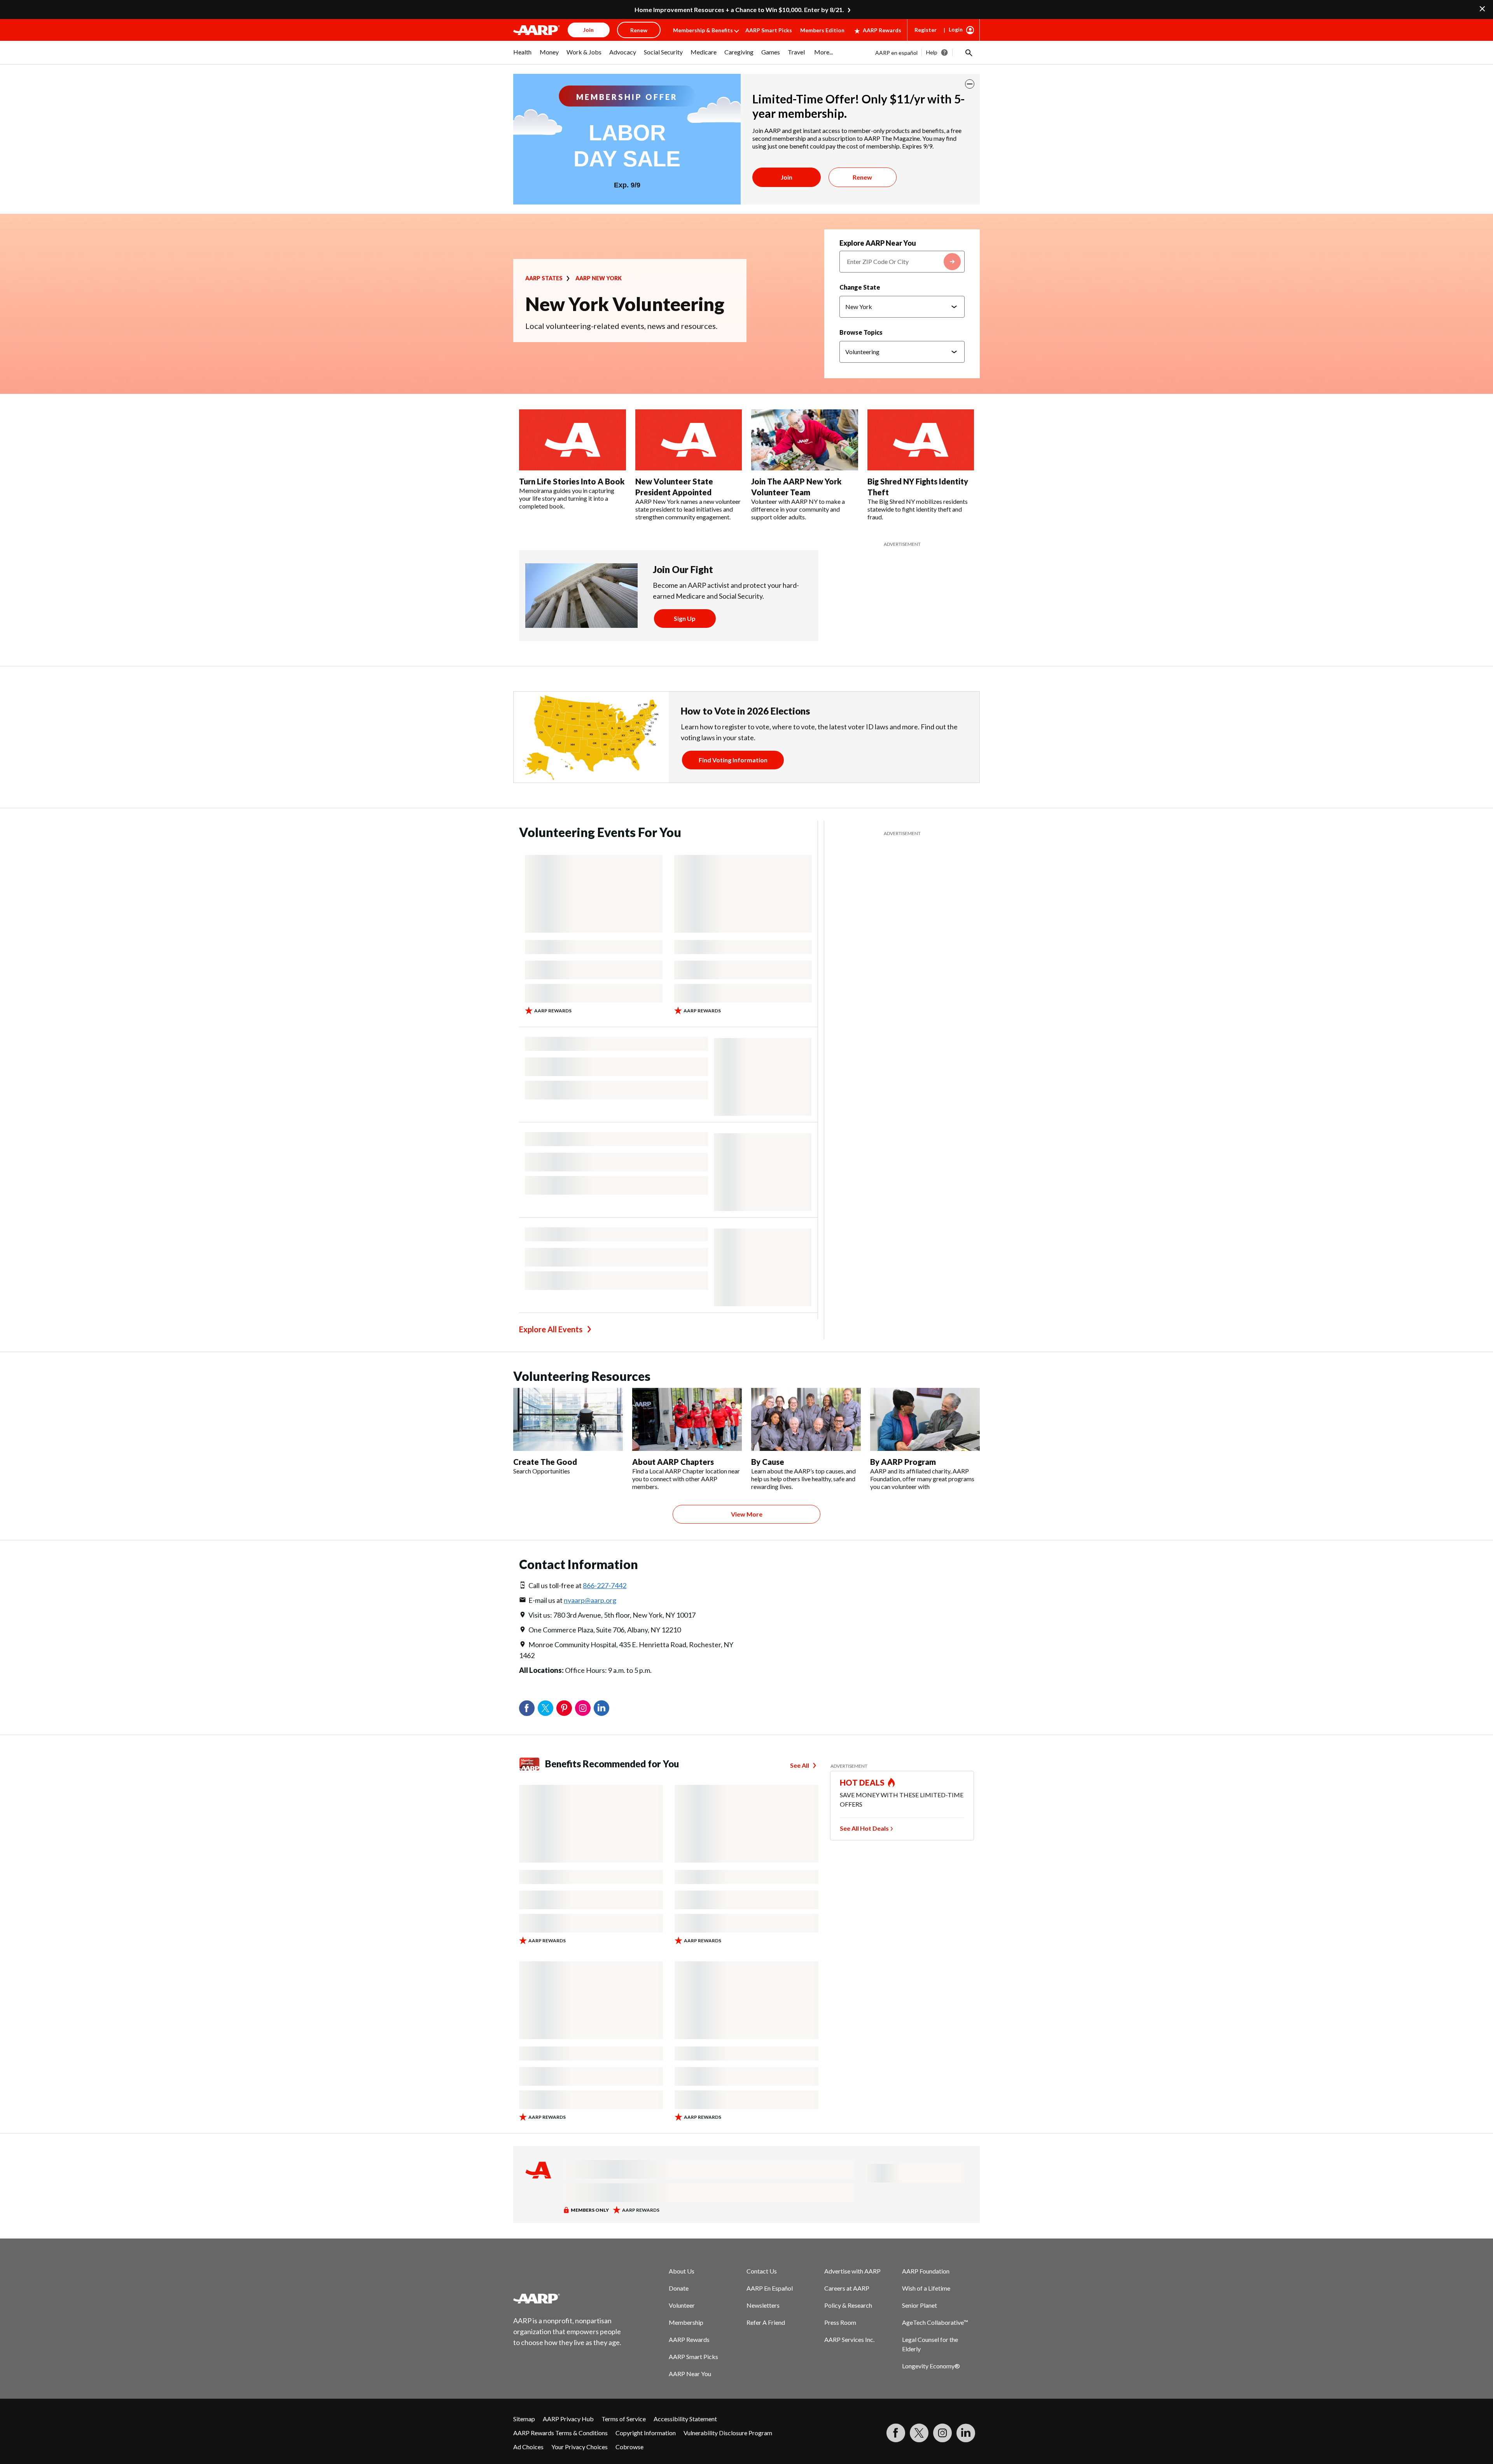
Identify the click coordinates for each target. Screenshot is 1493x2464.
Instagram (583, 1708)
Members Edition (822, 30)
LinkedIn (601, 1708)
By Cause (768, 1462)
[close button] (970, 84)
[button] (968, 52)
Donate (679, 2288)
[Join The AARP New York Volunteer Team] (805, 440)
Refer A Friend (766, 2322)
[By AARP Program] (925, 1419)
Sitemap (524, 2419)
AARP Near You (690, 2374)
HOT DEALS (862, 1782)
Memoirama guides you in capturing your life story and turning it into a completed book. (567, 498)
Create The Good (545, 1462)
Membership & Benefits (703, 30)
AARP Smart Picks (769, 30)
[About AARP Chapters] (687, 1419)
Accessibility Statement (685, 2419)
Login (956, 29)
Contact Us (762, 2271)
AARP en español (896, 53)
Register (926, 30)
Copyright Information (646, 2433)
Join (787, 177)
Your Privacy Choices (580, 2447)
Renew (862, 177)
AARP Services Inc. (849, 2339)
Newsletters (763, 2305)
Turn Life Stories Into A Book (572, 481)
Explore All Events (551, 1329)
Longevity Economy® (931, 2366)
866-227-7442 (605, 1585)
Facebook (527, 1708)
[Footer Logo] (568, 2298)
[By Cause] (806, 1419)
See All (800, 1765)
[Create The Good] (568, 1419)
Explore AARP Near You (878, 243)
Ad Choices (528, 2447)
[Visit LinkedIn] (966, 2433)
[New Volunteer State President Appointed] (689, 440)
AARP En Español (770, 2288)
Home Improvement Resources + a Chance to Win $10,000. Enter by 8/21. (739, 10)
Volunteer (682, 2305)
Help (932, 52)
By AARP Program (903, 1462)
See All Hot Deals (864, 1828)
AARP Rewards (882, 30)
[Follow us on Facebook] (896, 2433)
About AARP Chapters (673, 1462)
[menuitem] (523, 56)
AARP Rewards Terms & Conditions (560, 2433)
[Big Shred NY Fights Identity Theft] (921, 440)
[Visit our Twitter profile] (919, 2433)
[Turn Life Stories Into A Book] (573, 440)
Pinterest (564, 1708)
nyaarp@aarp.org (590, 1600)
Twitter (545, 1708)
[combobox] (902, 262)
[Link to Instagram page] (942, 2433)
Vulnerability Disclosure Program (728, 2433)
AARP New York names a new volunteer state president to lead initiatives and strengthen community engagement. (688, 509)
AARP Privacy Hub (568, 2419)
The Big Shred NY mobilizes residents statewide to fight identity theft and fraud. (918, 509)
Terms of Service (624, 2419)
